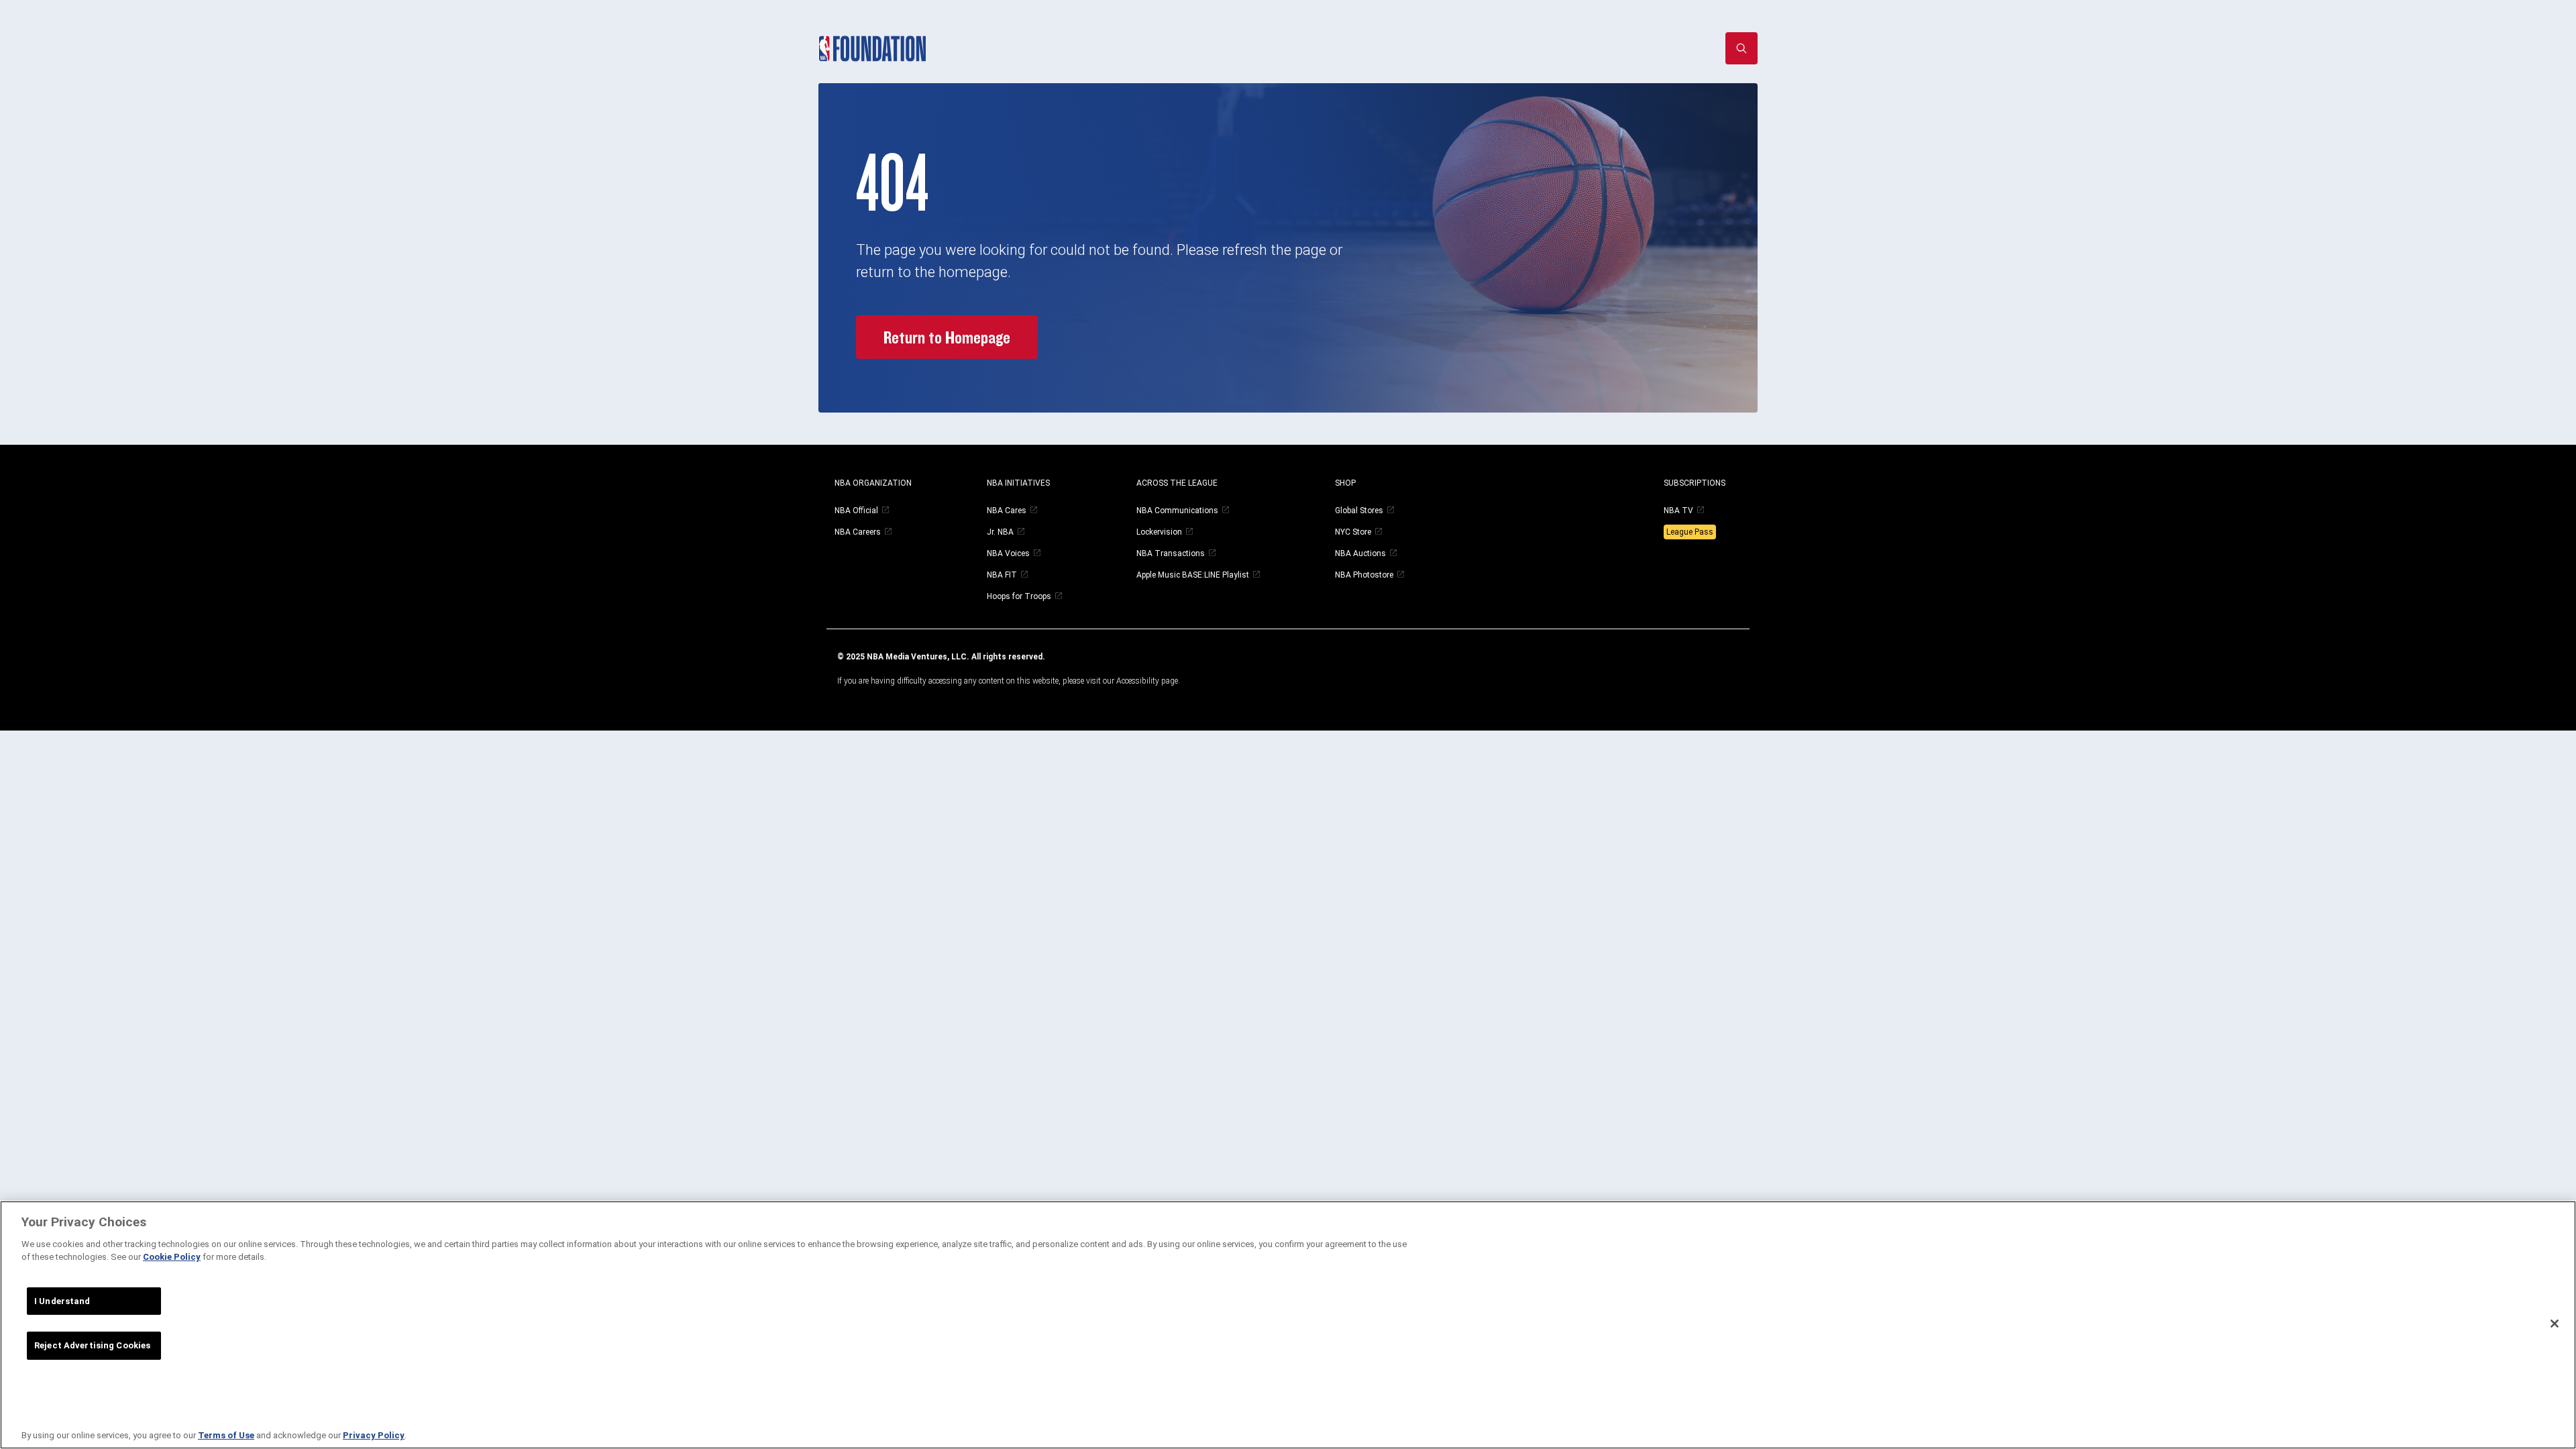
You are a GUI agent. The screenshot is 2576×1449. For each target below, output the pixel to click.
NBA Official (856, 511)
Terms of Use (226, 1435)
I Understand (62, 1301)
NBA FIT (1002, 575)
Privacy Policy (374, 1435)
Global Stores (1359, 511)
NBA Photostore (1364, 575)
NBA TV (1678, 511)
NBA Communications (1177, 511)
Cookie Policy (172, 1257)
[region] (1288, 1325)
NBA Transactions (1171, 553)
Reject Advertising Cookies (92, 1345)
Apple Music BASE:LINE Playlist (1193, 575)
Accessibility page (1147, 681)
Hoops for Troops (1019, 596)
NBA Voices (1008, 553)
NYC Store (1353, 532)
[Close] (2555, 1324)
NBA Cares (1007, 511)
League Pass (1690, 532)
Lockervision (1159, 532)
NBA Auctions (1360, 553)
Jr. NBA (1000, 532)
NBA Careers (858, 532)
